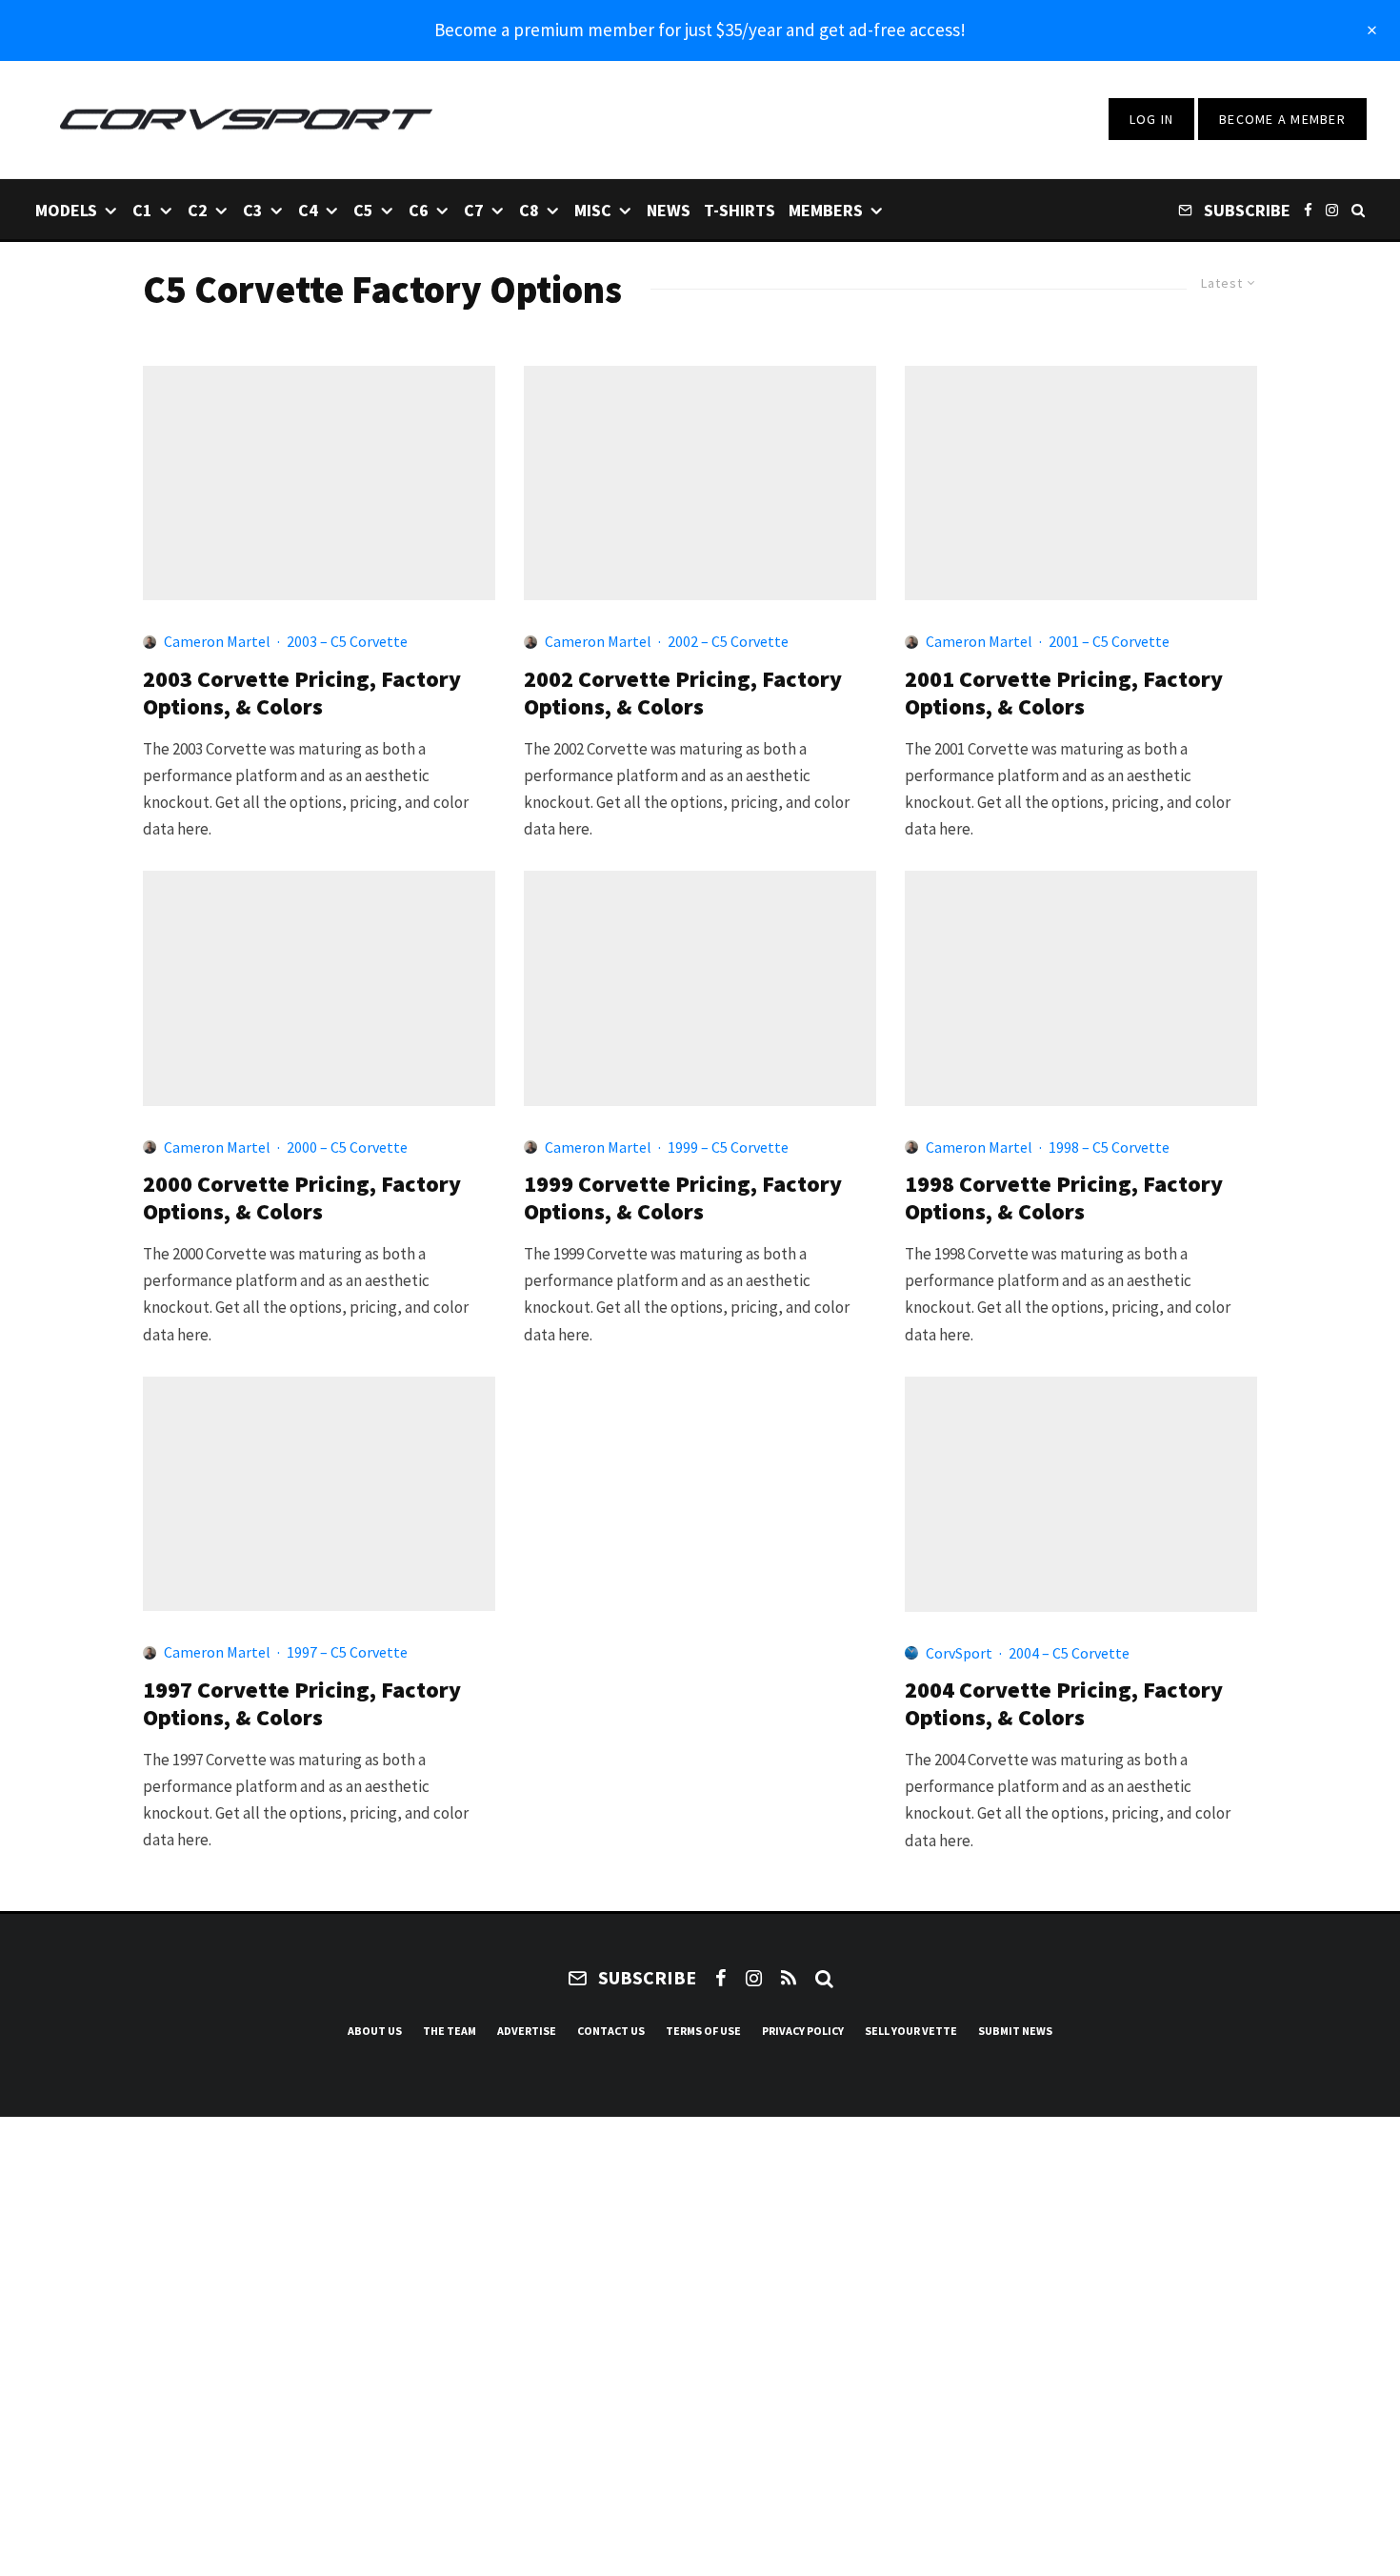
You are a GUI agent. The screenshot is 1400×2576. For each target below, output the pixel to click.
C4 (308, 210)
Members (826, 210)
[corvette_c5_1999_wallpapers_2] (700, 988)
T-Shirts (740, 210)
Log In (1152, 119)
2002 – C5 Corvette (728, 641)
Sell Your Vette (911, 2031)
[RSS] (789, 1978)
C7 (474, 210)
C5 (363, 210)
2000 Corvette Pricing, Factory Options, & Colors (302, 1198)
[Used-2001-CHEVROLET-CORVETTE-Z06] (1081, 483)
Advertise (527, 2031)
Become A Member (1282, 119)
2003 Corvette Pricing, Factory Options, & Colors (302, 694)
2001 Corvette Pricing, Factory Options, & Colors (1064, 694)
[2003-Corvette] (319, 483)
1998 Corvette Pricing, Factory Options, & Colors (1064, 1198)
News (669, 210)
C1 (142, 210)
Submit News (1015, 2031)
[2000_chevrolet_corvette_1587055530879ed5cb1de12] (319, 988)
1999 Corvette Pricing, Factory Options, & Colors (683, 1198)
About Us (375, 2031)
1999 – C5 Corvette (728, 1147)
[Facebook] (1308, 209)
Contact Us (611, 2031)
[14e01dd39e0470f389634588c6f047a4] (1081, 1494)
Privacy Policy (803, 2031)
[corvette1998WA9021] (1081, 988)
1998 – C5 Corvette (1109, 1147)
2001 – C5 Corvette (1109, 641)
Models (66, 210)
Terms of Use (703, 2031)
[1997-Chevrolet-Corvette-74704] (319, 1494)
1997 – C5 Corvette (347, 1652)
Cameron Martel (217, 641)
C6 (419, 210)
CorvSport (959, 1653)
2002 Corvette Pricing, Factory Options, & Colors (683, 694)
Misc (593, 210)
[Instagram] (1332, 209)
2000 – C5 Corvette (347, 1147)
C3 (253, 210)
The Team (450, 2031)
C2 (198, 210)
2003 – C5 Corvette (347, 641)
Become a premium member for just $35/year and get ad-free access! (700, 30)
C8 (529, 210)
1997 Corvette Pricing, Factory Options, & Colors (302, 1704)
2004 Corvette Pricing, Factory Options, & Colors (1064, 1704)
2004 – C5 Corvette (1069, 1653)
